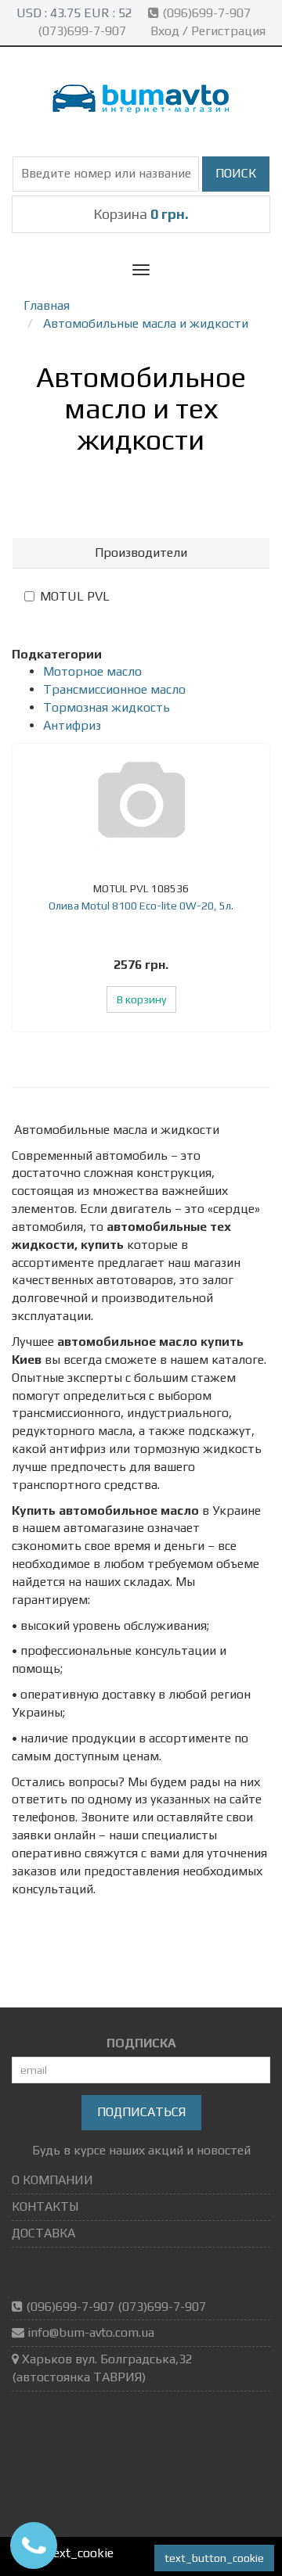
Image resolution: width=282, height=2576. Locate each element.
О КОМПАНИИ (52, 2180)
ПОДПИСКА (141, 2043)
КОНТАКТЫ (45, 2206)
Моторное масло (92, 671)
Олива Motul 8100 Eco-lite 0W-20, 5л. (141, 906)
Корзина (141, 214)
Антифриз (72, 725)
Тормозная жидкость (107, 707)
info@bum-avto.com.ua (91, 2332)
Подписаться (141, 2112)
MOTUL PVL (75, 596)
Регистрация (228, 31)
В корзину (141, 999)
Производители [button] (141, 553)
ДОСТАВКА (43, 2233)
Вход (165, 31)
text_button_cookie (214, 2558)
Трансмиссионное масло (114, 689)
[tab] (141, 553)
